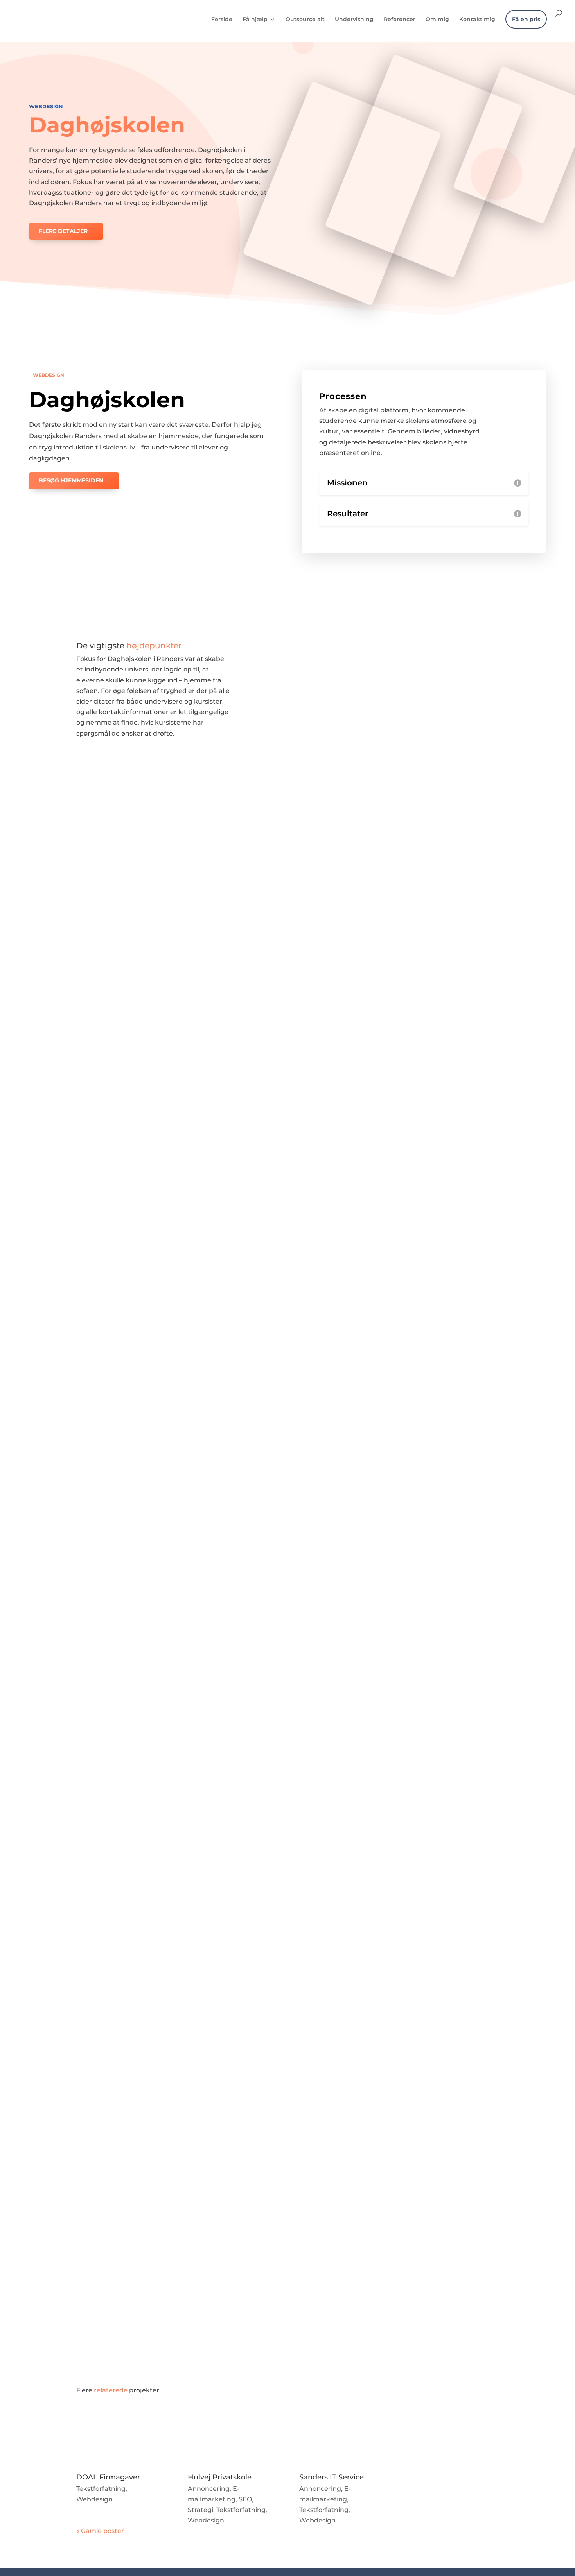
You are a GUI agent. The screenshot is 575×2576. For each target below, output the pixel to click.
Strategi (200, 2510)
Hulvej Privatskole (220, 2477)
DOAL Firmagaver (108, 2477)
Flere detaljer (63, 231)
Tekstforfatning (101, 2489)
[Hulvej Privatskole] (232, 2438)
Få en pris (526, 19)
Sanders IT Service (332, 2477)
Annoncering (209, 2489)
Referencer (400, 20)
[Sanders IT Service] (343, 2438)
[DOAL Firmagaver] (120, 2438)
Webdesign (46, 106)
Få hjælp (255, 20)
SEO (245, 2499)
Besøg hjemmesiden (71, 480)
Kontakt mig (477, 20)
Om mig (437, 20)
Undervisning (354, 20)
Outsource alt (305, 20)
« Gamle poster (100, 2531)
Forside (222, 20)
